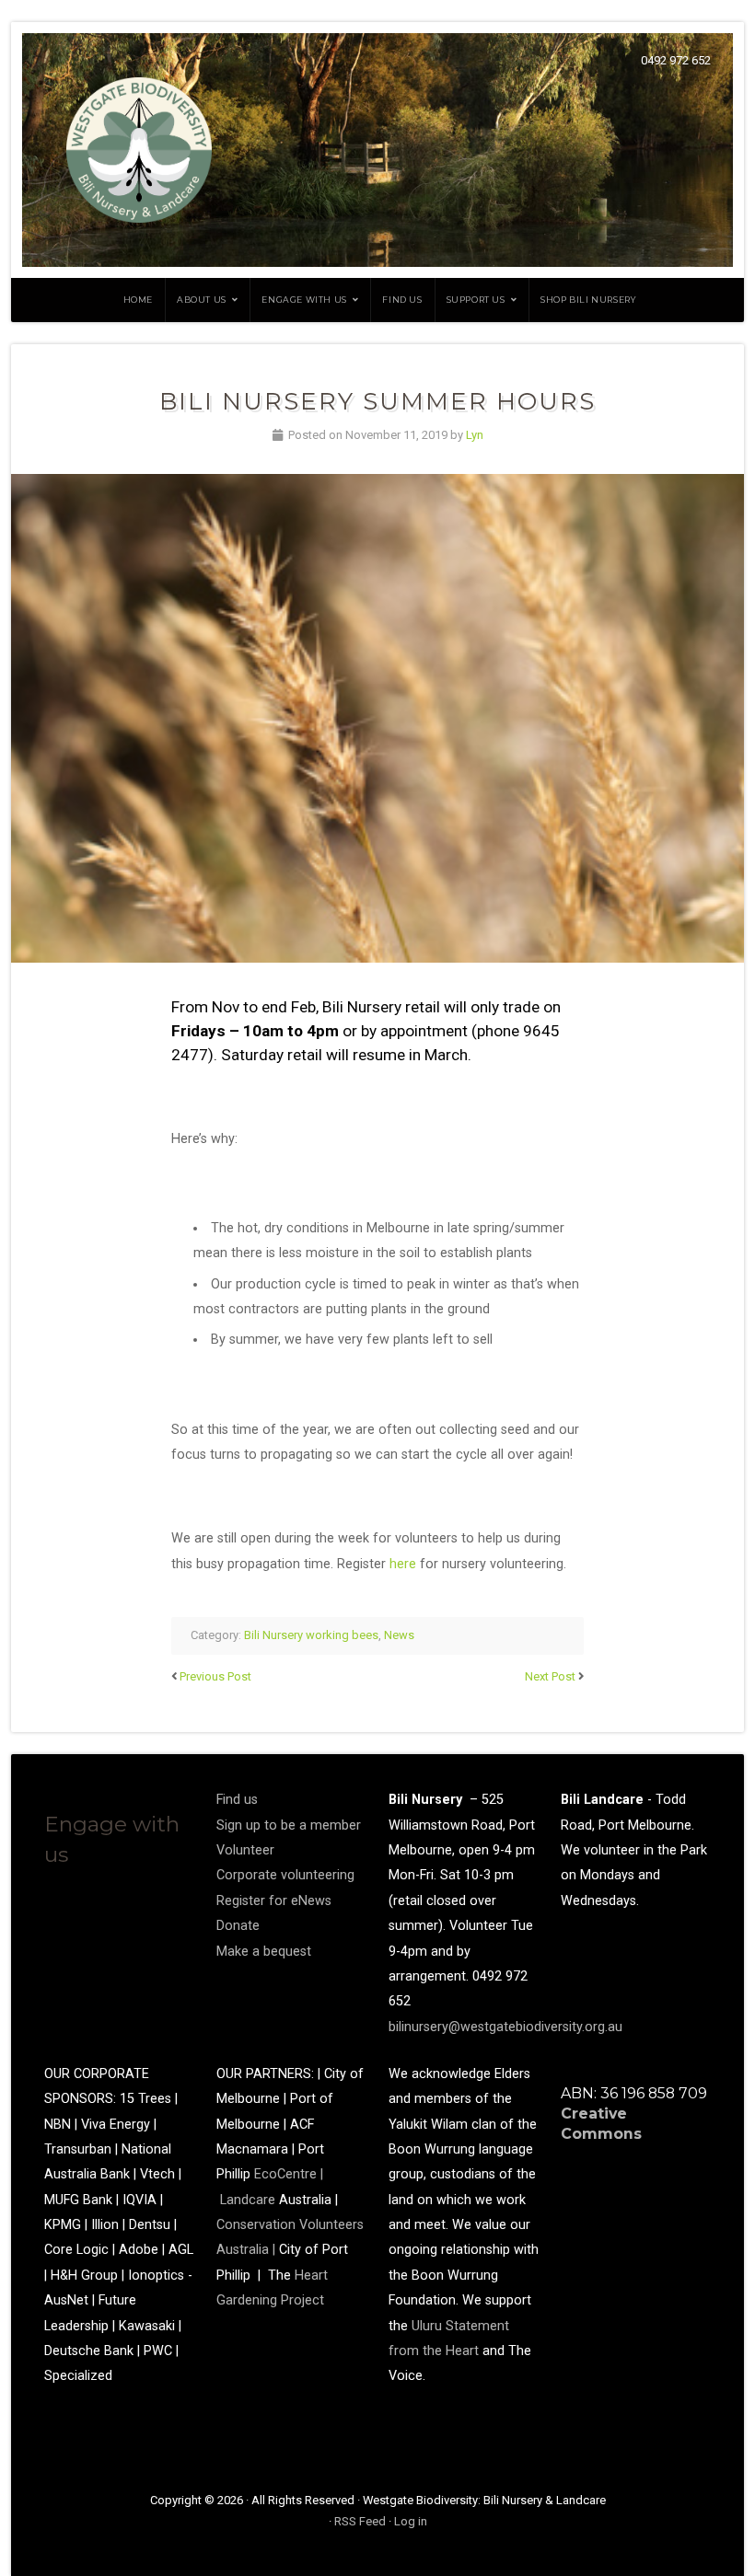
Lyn (475, 435)
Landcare (250, 2200)
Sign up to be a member (289, 1825)
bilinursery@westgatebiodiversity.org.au (505, 2027)
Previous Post (215, 1676)
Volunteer (245, 1850)
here (403, 1564)
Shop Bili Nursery (588, 300)
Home (138, 300)
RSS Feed (360, 2521)
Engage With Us (304, 300)
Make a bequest (264, 1952)
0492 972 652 (676, 60)
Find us (402, 300)
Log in (411, 2521)
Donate (238, 1926)
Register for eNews (274, 1901)
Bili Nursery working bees (311, 1635)
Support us (476, 300)
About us (202, 300)
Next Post (550, 1676)
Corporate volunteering (285, 1875)
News (399, 1635)
